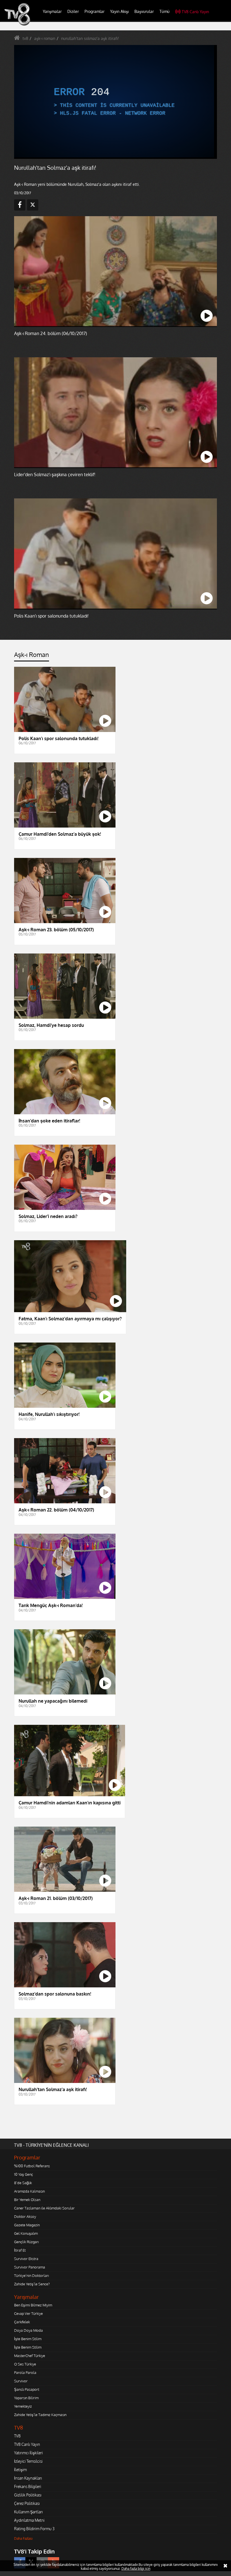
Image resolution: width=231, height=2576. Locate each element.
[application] (115, 1288)
